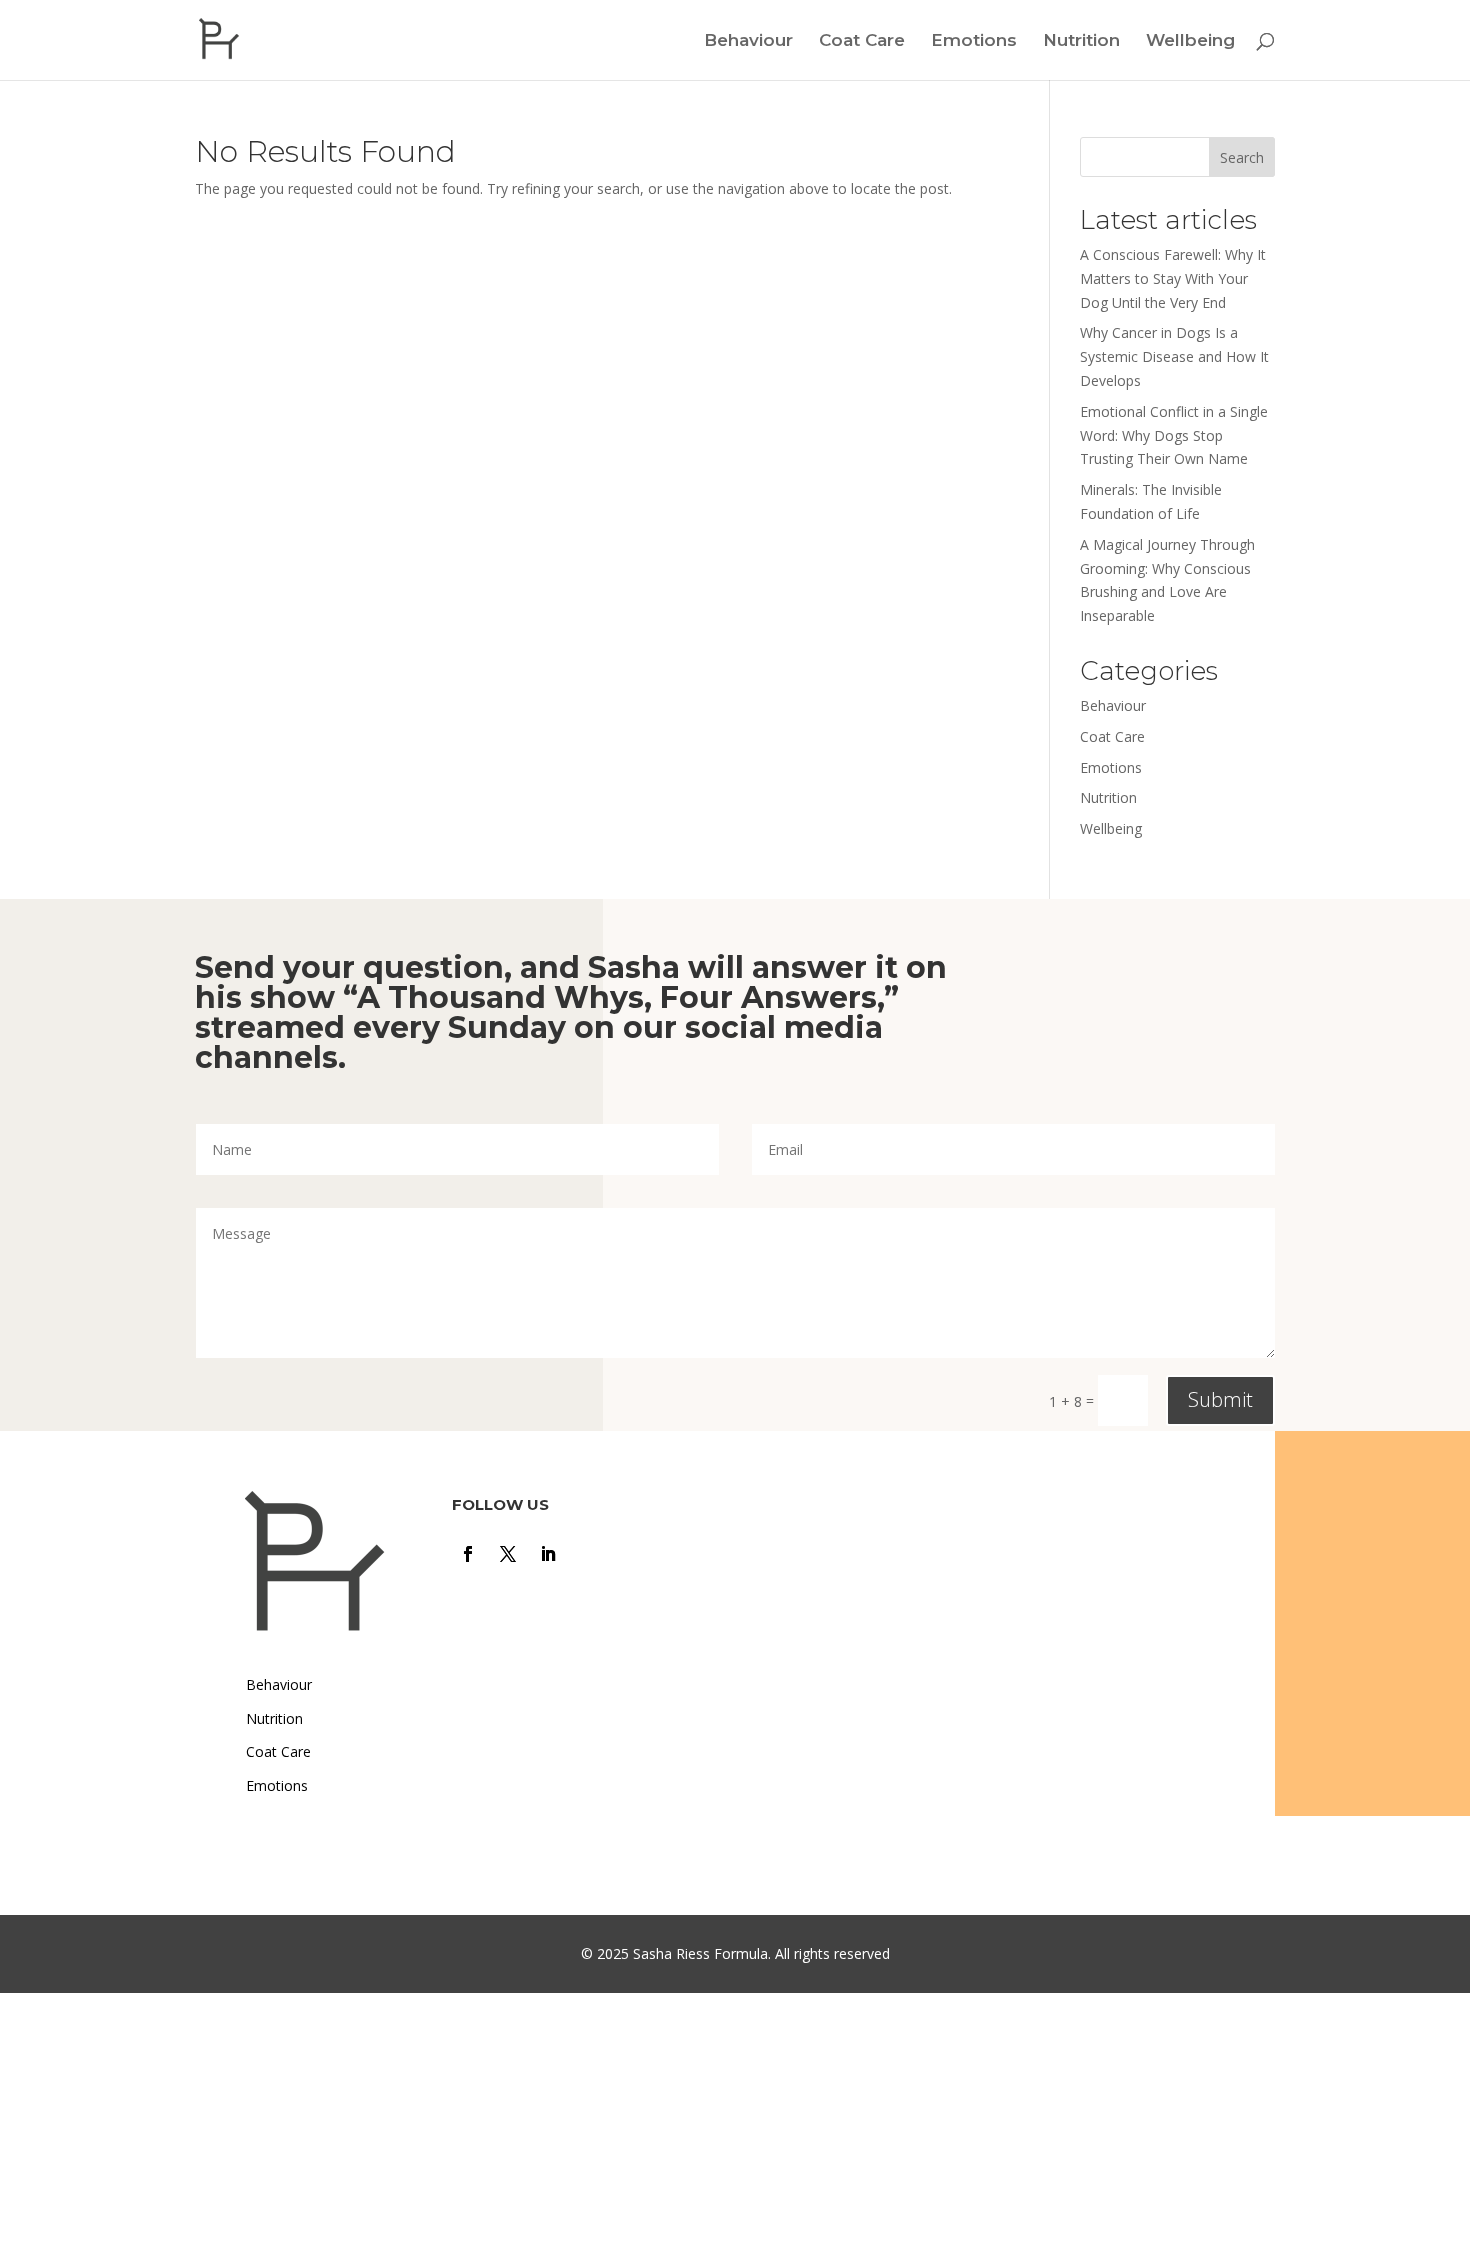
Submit (1220, 1399)
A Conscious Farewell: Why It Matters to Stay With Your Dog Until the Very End (1173, 278)
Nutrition (1081, 41)
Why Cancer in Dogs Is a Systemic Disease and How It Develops (1174, 356)
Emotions (974, 41)
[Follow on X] (508, 1554)
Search (1242, 157)
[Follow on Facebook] (468, 1554)
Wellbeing (1190, 41)
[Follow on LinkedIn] (548, 1554)
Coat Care (862, 41)
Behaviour (748, 41)
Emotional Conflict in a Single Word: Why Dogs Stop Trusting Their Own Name (1174, 435)
